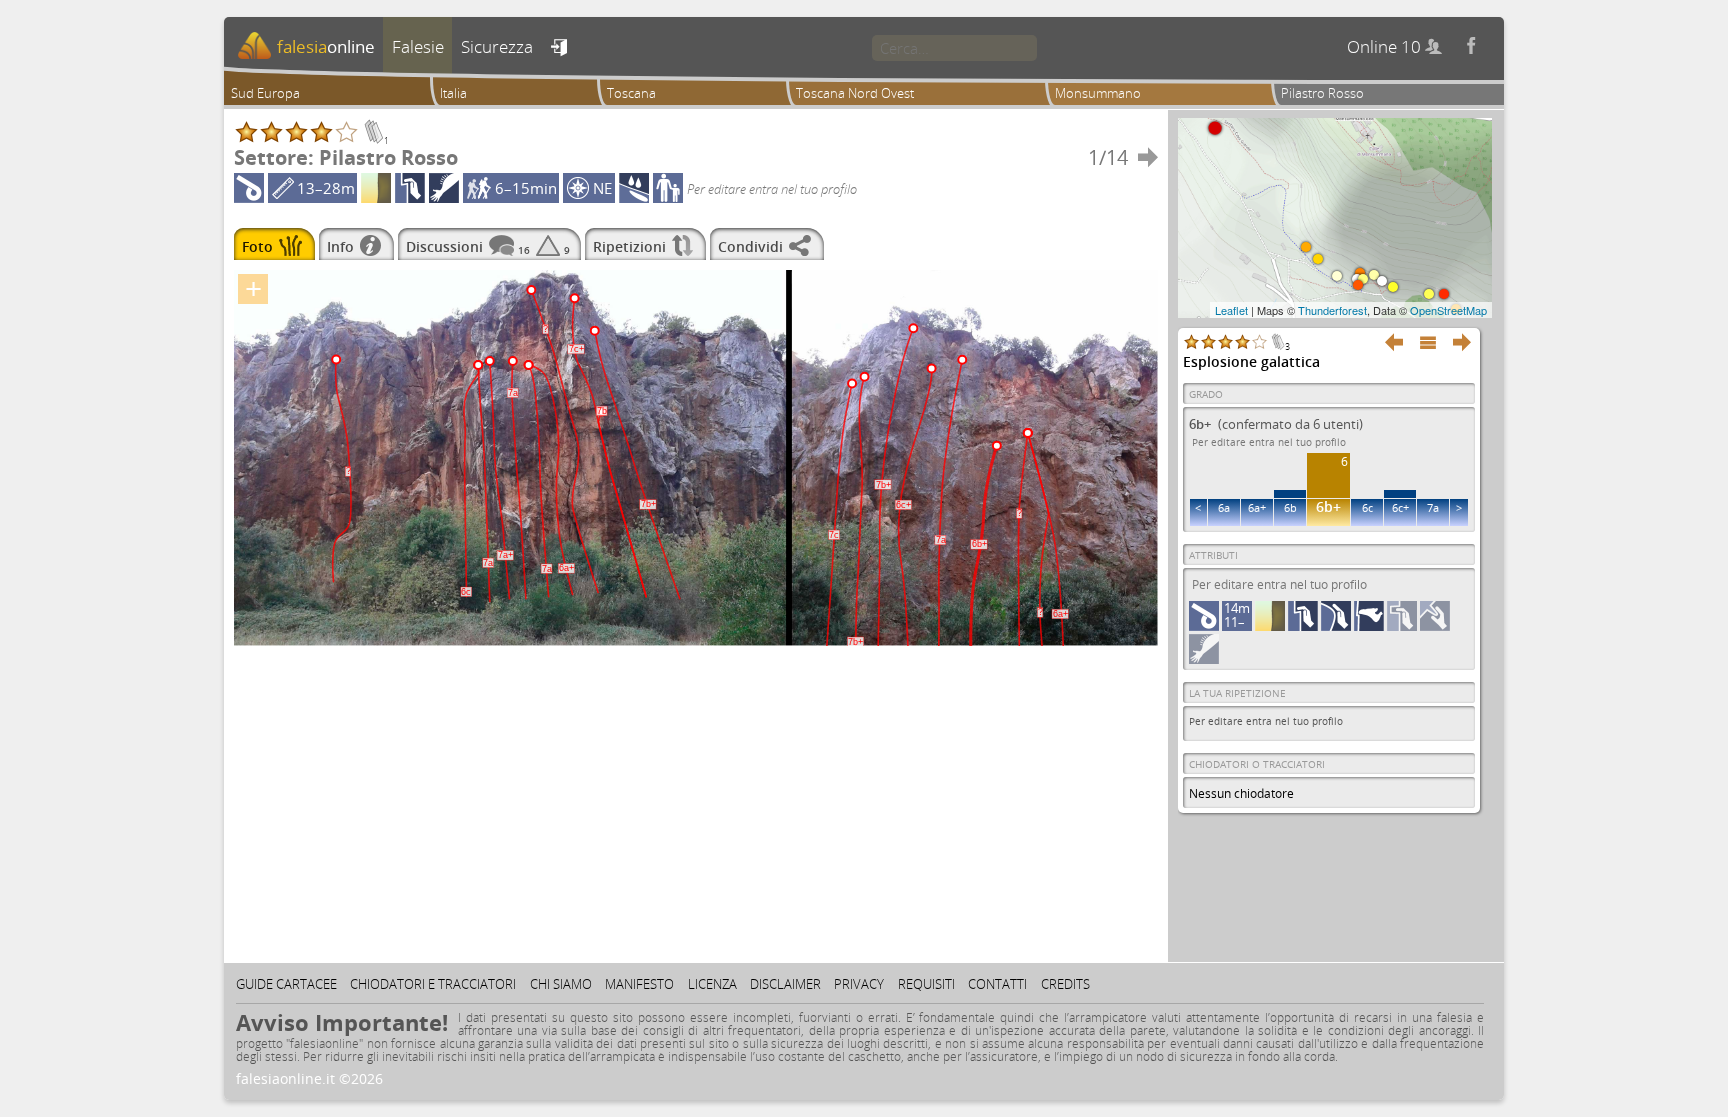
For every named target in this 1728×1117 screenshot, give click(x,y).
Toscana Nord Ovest (855, 93)
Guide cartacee (286, 984)
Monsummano (1098, 93)
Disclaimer (785, 984)
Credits (1065, 984)
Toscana (631, 93)
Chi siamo (561, 984)
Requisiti (926, 984)
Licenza (712, 984)
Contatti (997, 984)
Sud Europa (265, 93)
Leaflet (1231, 310)
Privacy (859, 984)
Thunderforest (1332, 310)
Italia (453, 93)
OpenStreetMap (1448, 310)
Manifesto (639, 984)
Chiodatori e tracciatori (433, 984)
